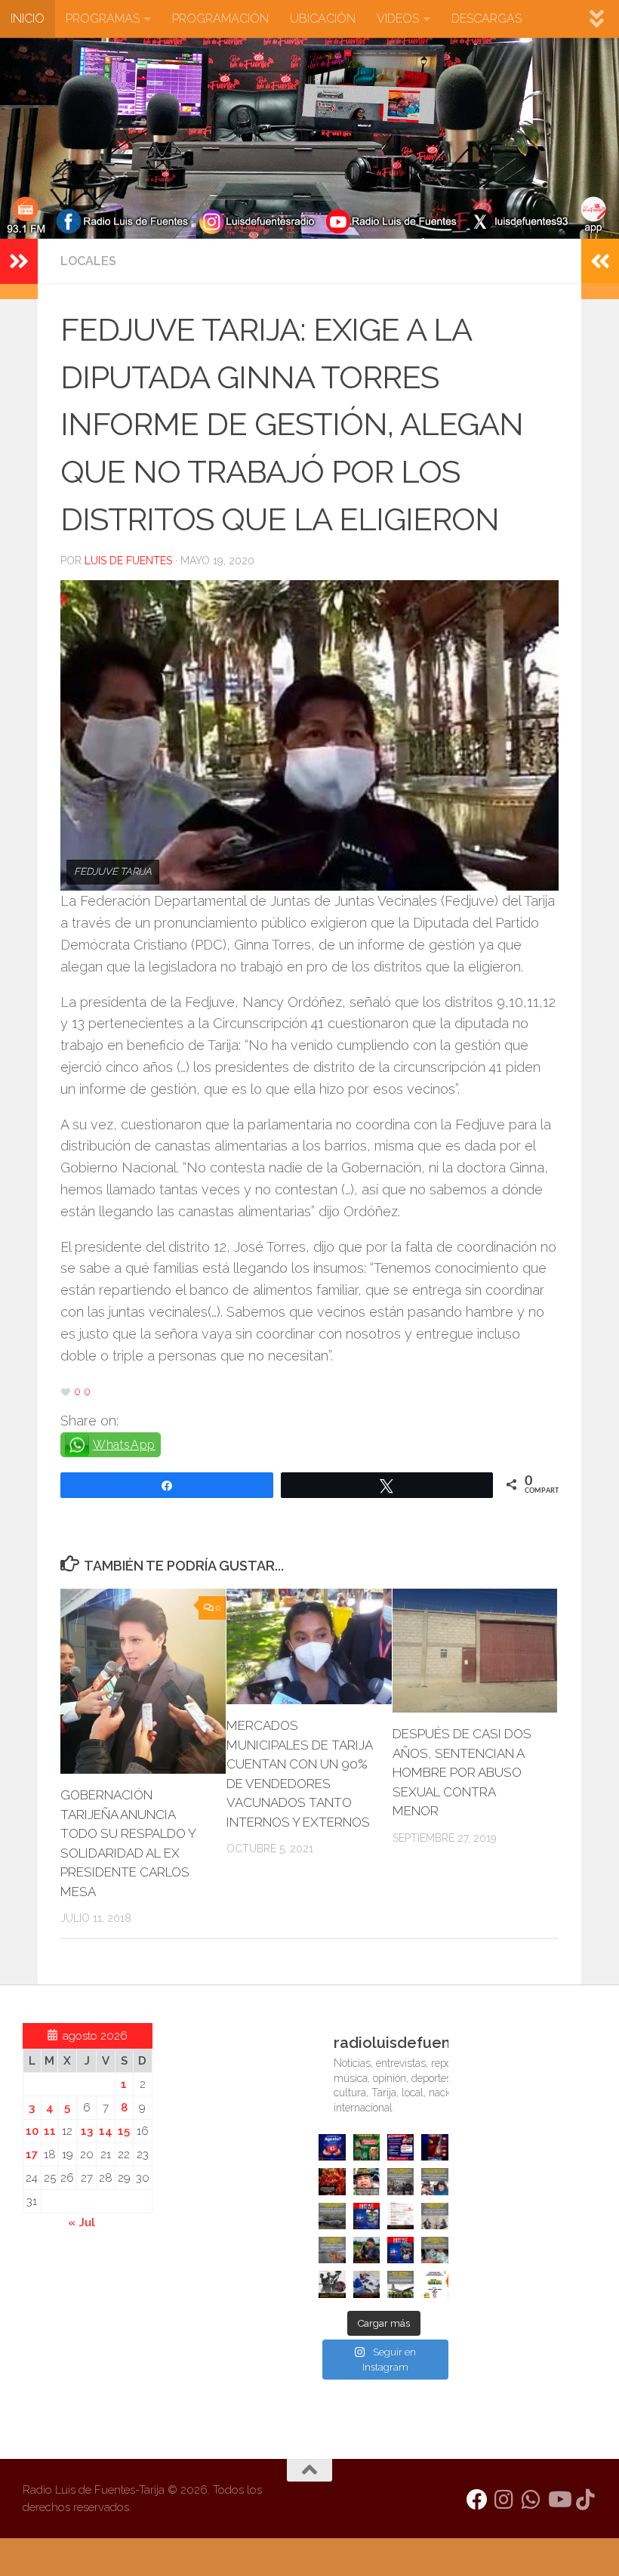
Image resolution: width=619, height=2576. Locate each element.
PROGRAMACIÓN (220, 19)
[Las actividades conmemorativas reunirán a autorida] (400, 2216)
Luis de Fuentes (128, 561)
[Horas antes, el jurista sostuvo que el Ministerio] (434, 2181)
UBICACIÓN (323, 19)
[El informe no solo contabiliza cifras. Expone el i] (400, 2181)
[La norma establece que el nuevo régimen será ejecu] (434, 2250)
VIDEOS (398, 19)
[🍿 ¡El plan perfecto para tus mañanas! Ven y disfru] (400, 2250)
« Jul (82, 2222)
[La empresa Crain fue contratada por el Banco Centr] (332, 2216)
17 (32, 2154)
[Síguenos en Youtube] (559, 2500)
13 (87, 2131)
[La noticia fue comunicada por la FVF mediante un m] (332, 2284)
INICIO (28, 19)
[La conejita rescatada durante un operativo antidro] (366, 2284)
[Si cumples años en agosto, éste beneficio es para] (332, 2147)
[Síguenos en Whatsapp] (531, 2500)
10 (32, 2131)
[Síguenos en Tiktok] (586, 2500)
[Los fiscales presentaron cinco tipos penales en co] (366, 2181)
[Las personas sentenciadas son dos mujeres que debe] (332, 2250)
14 (106, 2131)
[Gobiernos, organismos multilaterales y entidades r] (400, 2284)
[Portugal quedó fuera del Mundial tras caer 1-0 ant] (332, 2181)
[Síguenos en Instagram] (504, 2500)
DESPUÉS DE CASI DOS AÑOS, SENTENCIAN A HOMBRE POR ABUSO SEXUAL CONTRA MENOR (462, 1772)
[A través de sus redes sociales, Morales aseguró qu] (366, 2250)
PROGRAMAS (103, 19)
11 (50, 2131)
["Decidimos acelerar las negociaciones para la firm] (434, 2216)
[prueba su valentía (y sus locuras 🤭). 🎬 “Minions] (434, 2284)
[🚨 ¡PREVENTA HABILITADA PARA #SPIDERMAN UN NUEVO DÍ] (434, 2147)
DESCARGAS (487, 19)
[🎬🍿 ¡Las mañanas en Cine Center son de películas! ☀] (366, 2216)
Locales (88, 261)
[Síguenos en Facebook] (477, 2500)
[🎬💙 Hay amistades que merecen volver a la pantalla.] (400, 2147)
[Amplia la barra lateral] (19, 261)
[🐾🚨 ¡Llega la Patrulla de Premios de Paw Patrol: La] (366, 2147)
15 (124, 2131)
